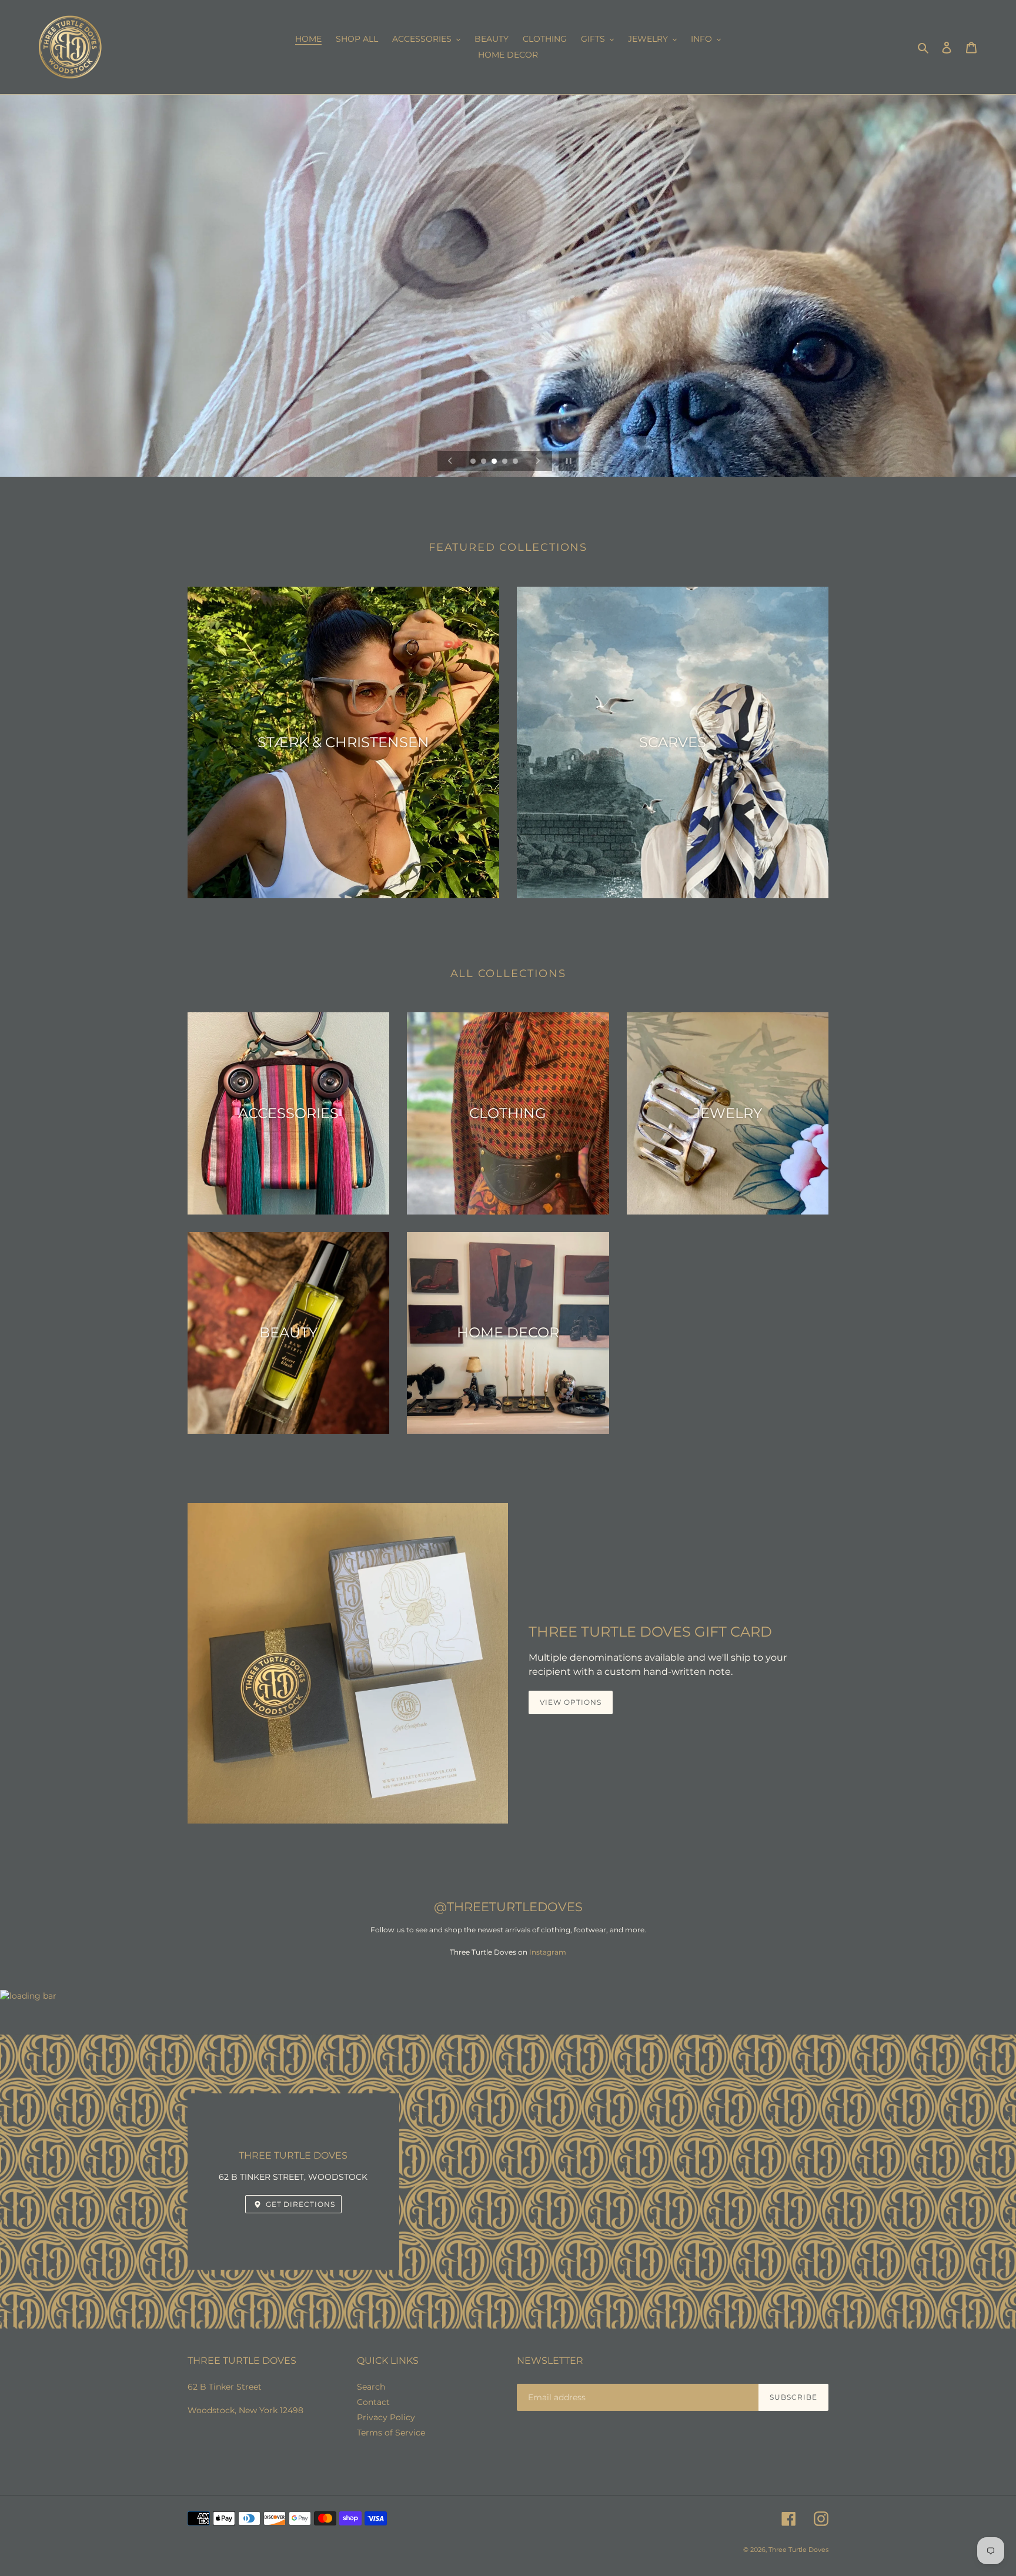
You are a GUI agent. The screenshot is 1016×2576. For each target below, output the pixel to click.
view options (571, 1702)
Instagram (548, 1952)
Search (371, 2387)
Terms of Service (391, 2433)
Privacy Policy (386, 2417)
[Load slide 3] (495, 462)
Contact (373, 2402)
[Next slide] (538, 461)
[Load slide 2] (484, 462)
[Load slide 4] (506, 462)
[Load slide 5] (516, 462)
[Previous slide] (450, 461)
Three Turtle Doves (798, 2550)
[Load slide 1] (474, 462)
